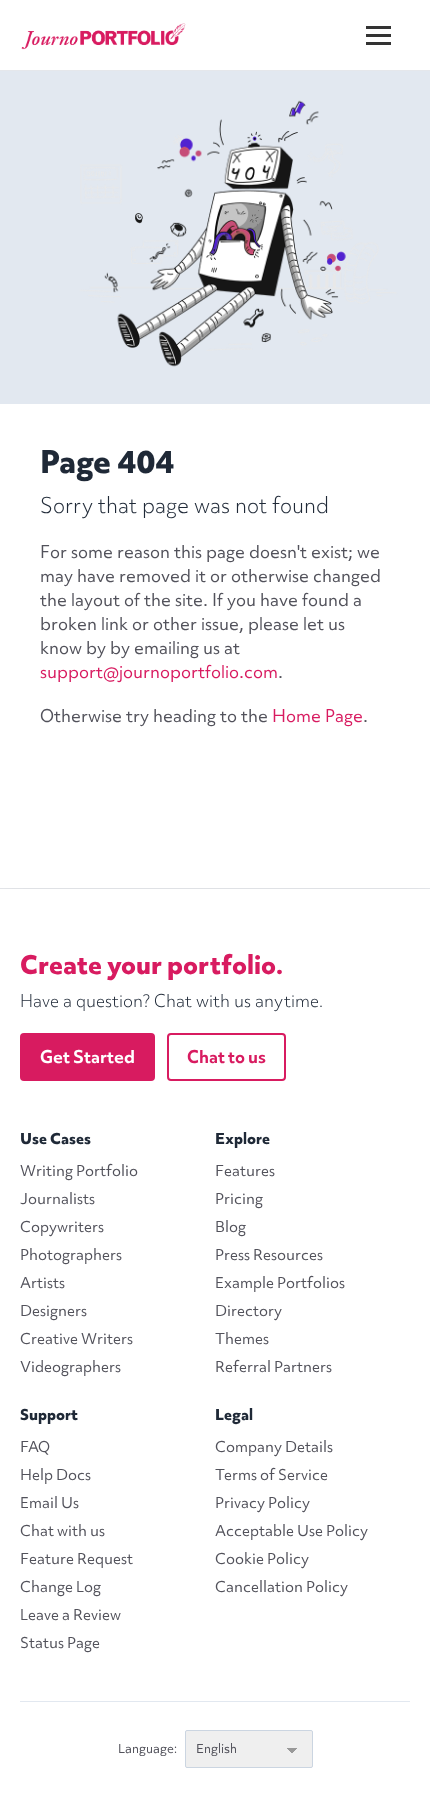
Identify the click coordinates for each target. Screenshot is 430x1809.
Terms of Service (271, 1475)
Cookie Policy (262, 1559)
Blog (230, 1227)
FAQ (35, 1447)
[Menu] (391, 19)
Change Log (60, 1587)
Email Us (49, 1503)
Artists (42, 1283)
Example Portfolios (280, 1283)
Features (245, 1171)
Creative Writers (76, 1339)
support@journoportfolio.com (159, 671)
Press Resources (269, 1255)
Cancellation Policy (281, 1587)
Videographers (70, 1367)
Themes (242, 1339)
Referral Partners (273, 1367)
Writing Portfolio (79, 1171)
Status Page (60, 1643)
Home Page (317, 715)
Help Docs (55, 1475)
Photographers (71, 1255)
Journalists (57, 1199)
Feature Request (76, 1559)
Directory (248, 1311)
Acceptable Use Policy (291, 1531)
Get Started (87, 1056)
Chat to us (226, 1056)
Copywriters (62, 1227)
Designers (53, 1311)
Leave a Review (70, 1615)
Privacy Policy (262, 1503)
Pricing (239, 1199)
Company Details (274, 1447)
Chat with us (62, 1531)
